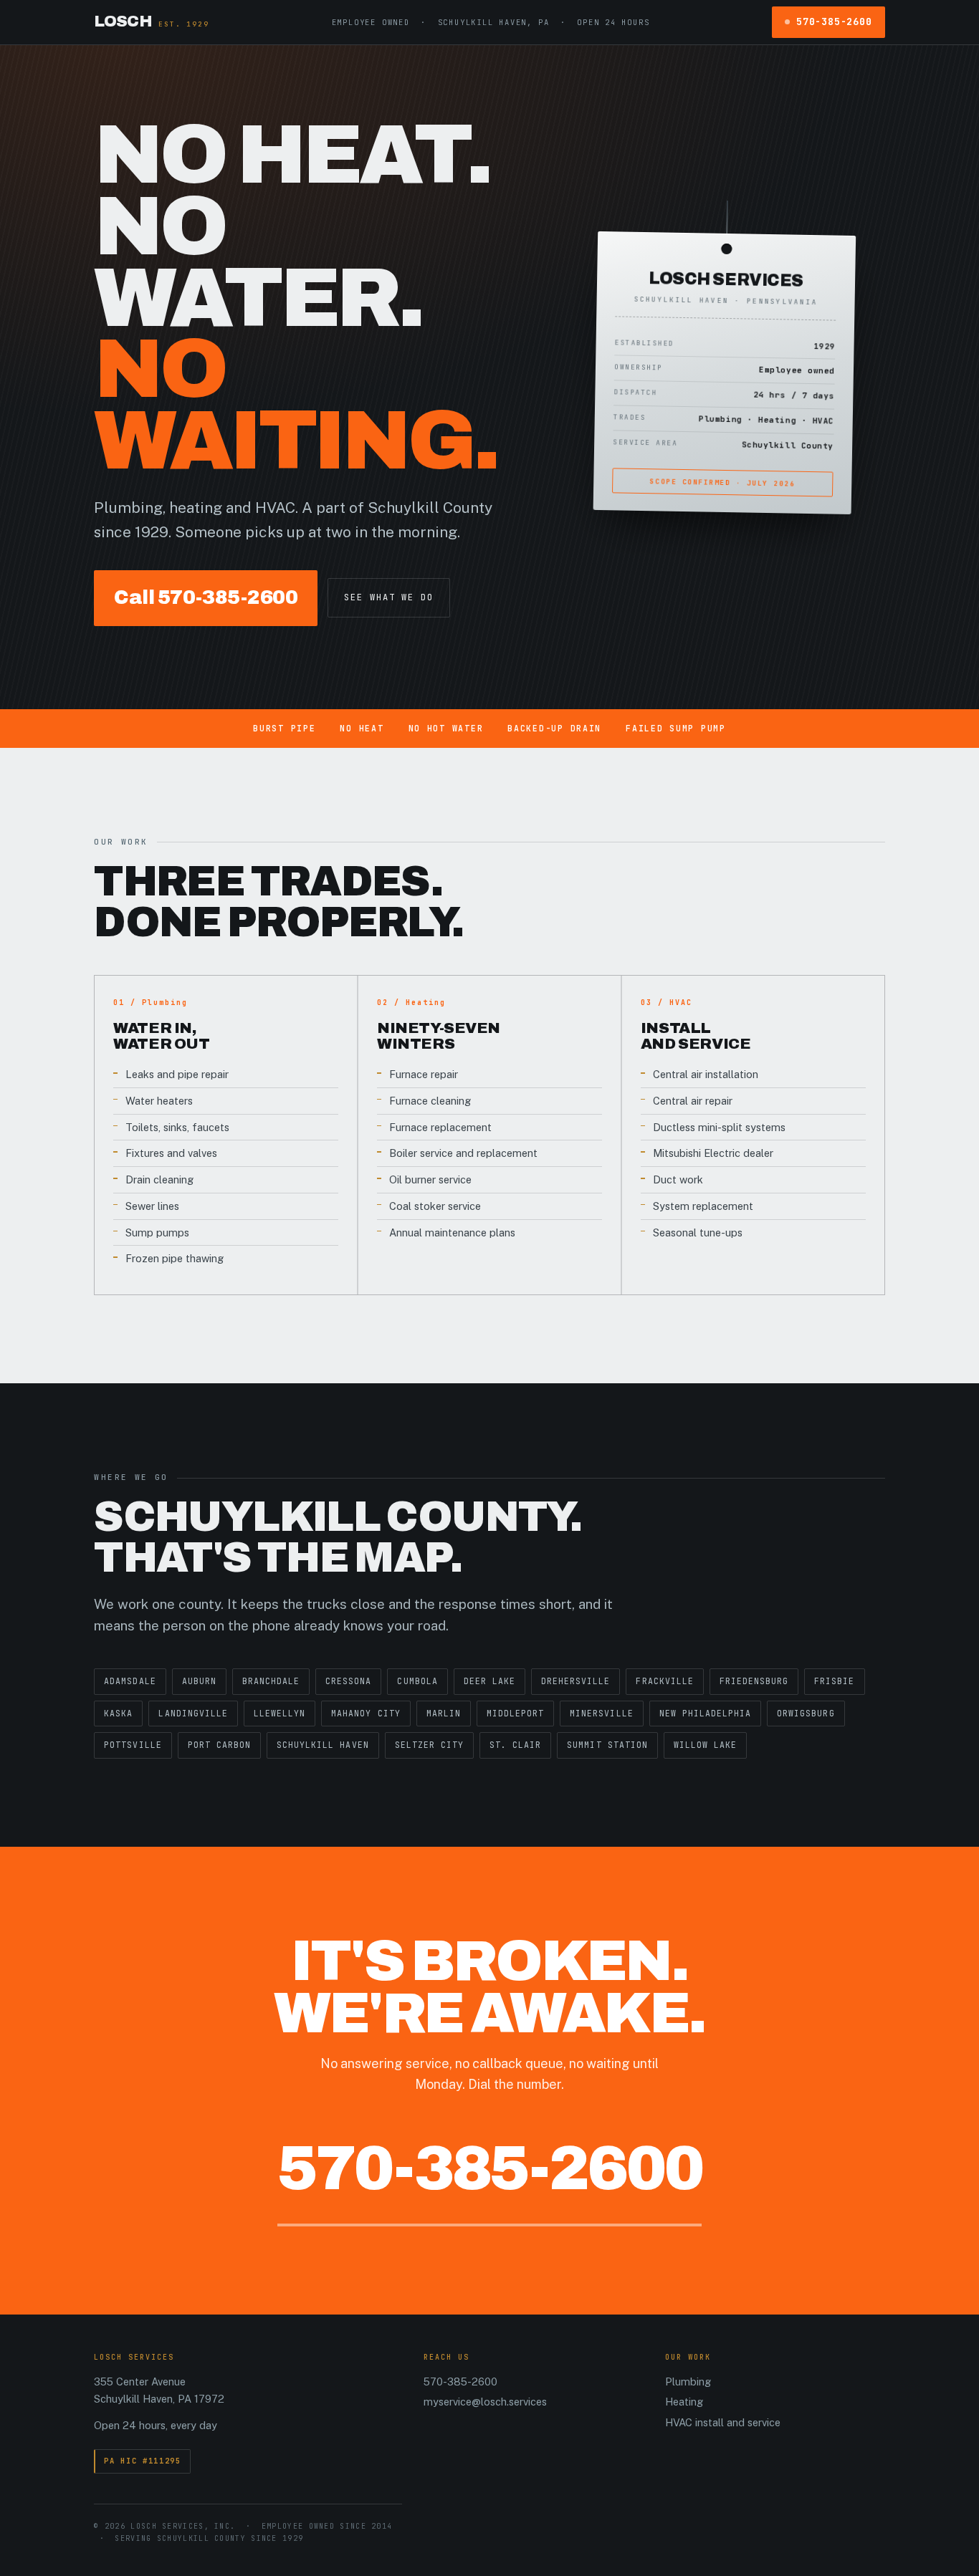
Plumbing (688, 2382)
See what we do (389, 597)
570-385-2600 (834, 21)
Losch (152, 21)
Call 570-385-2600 (206, 597)
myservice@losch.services (485, 2402)
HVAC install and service (723, 2422)
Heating (684, 2402)
